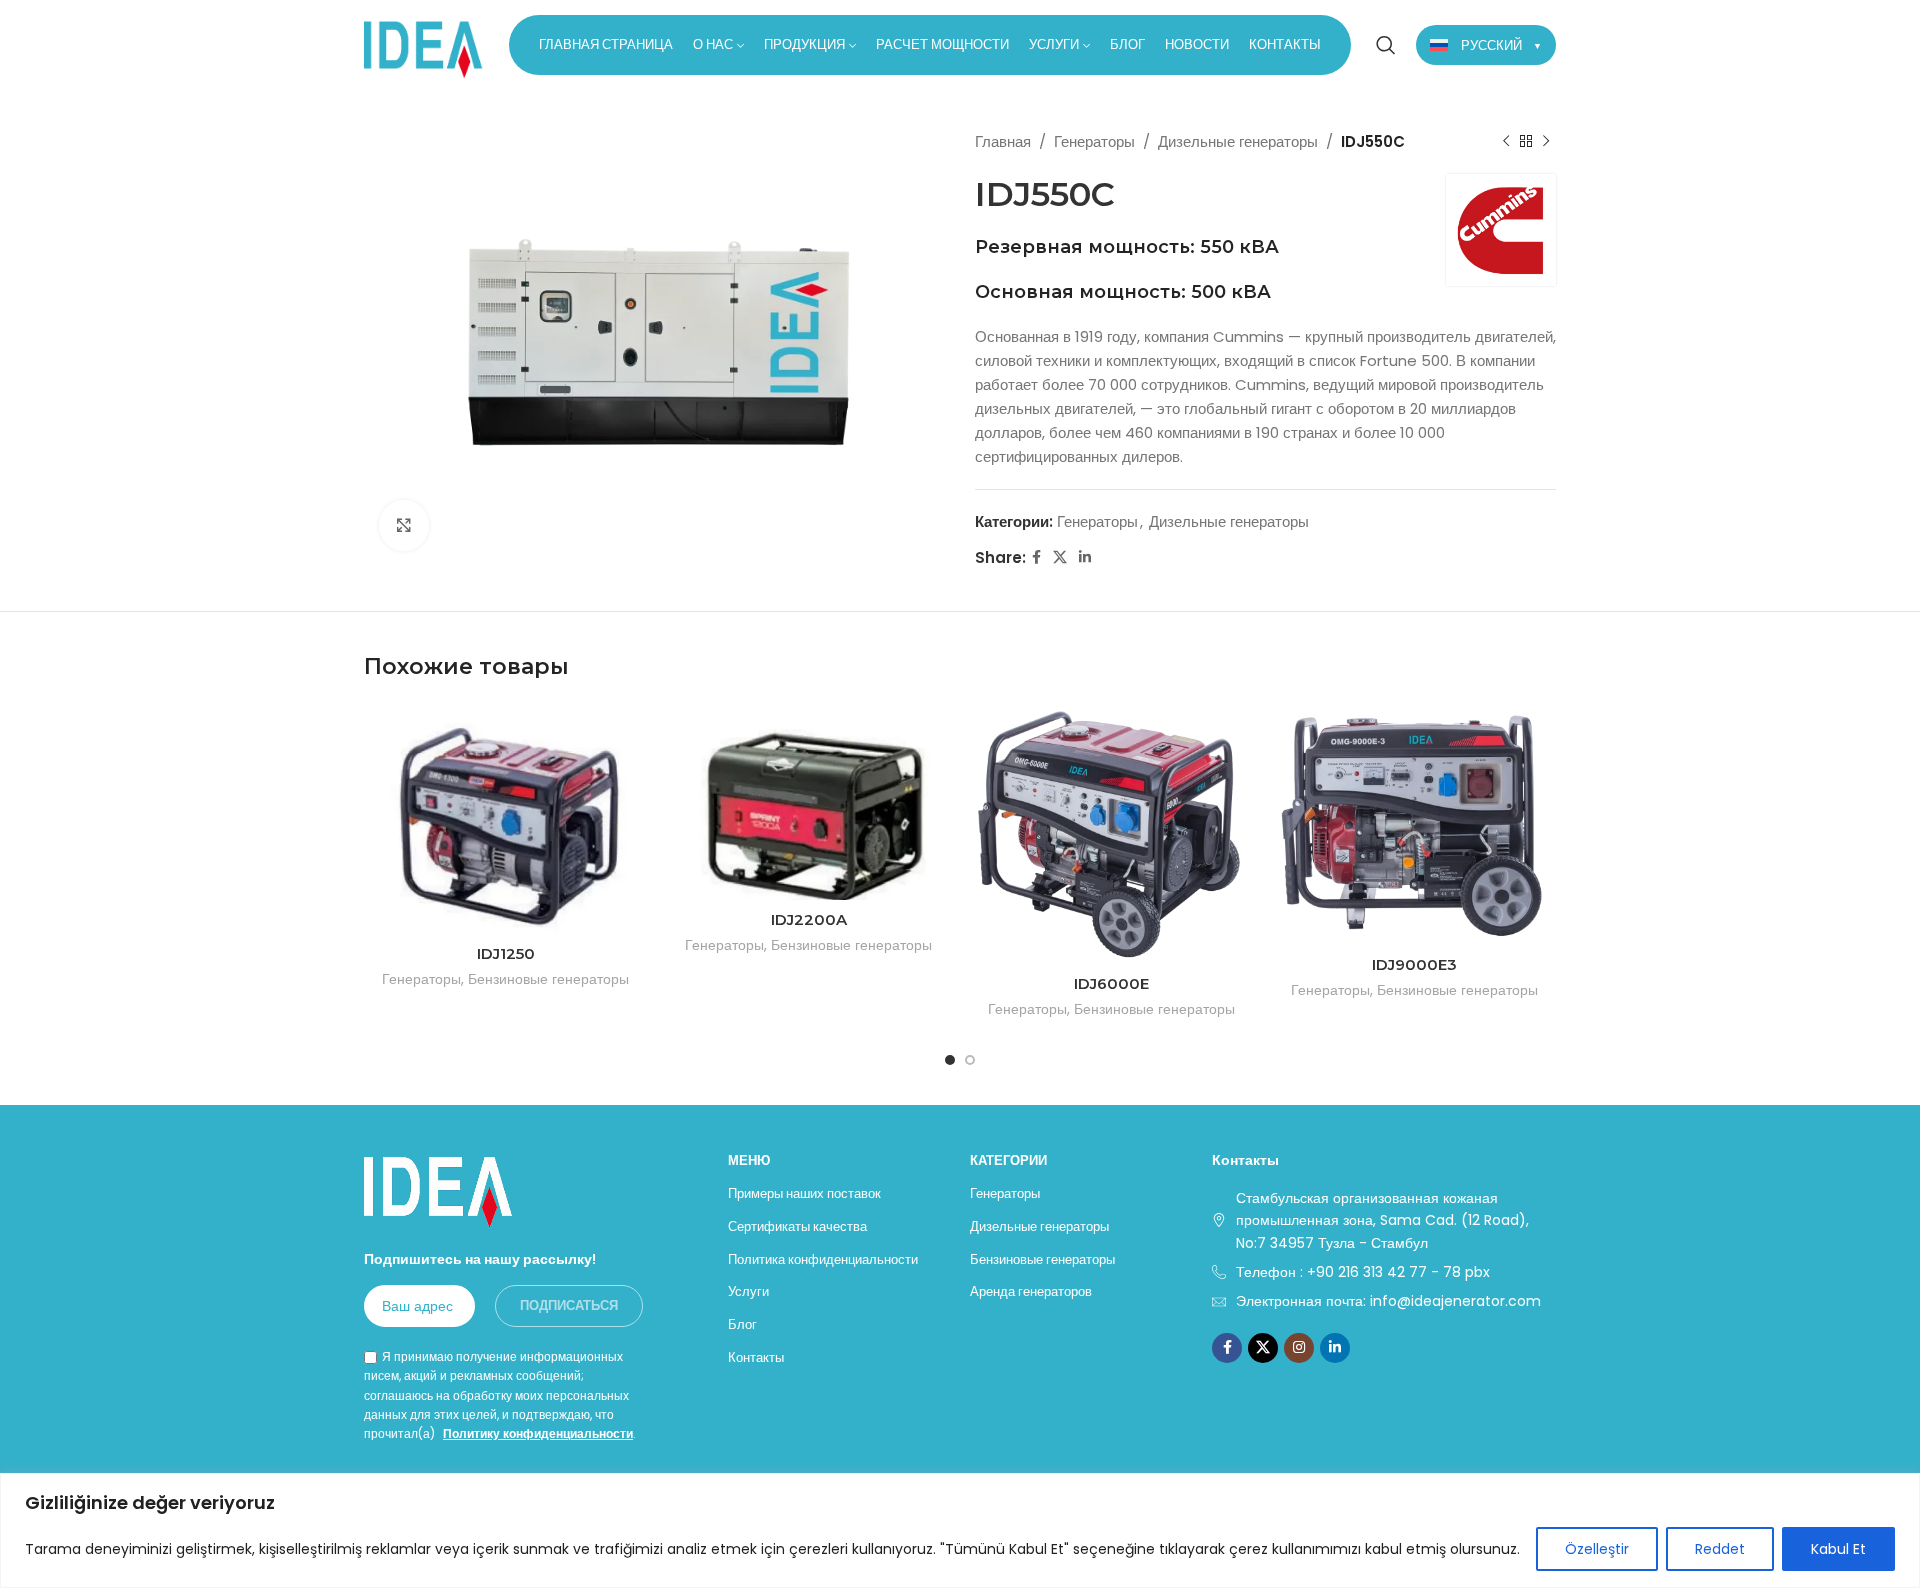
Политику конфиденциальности (538, 1433)
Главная (1003, 141)
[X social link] (1060, 557)
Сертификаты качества (797, 1226)
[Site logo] (424, 43)
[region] (960, 1530)
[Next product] (1546, 142)
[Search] (1386, 45)
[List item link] (1384, 1272)
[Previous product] (1506, 142)
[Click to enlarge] (404, 525)
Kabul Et (1838, 1549)
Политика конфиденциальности (823, 1259)
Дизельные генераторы (1238, 141)
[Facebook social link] (1036, 557)
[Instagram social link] (1299, 1348)
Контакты (756, 1357)
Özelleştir (1597, 1549)
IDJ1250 (506, 953)
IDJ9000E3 (1414, 964)
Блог (742, 1324)
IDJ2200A (809, 919)
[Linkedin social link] (1085, 557)
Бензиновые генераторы (548, 979)
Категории (1008, 1160)
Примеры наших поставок (804, 1193)
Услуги (748, 1291)
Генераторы (1094, 141)
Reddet (1720, 1549)
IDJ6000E (1111, 983)
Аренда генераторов (1031, 1291)
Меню (749, 1160)
